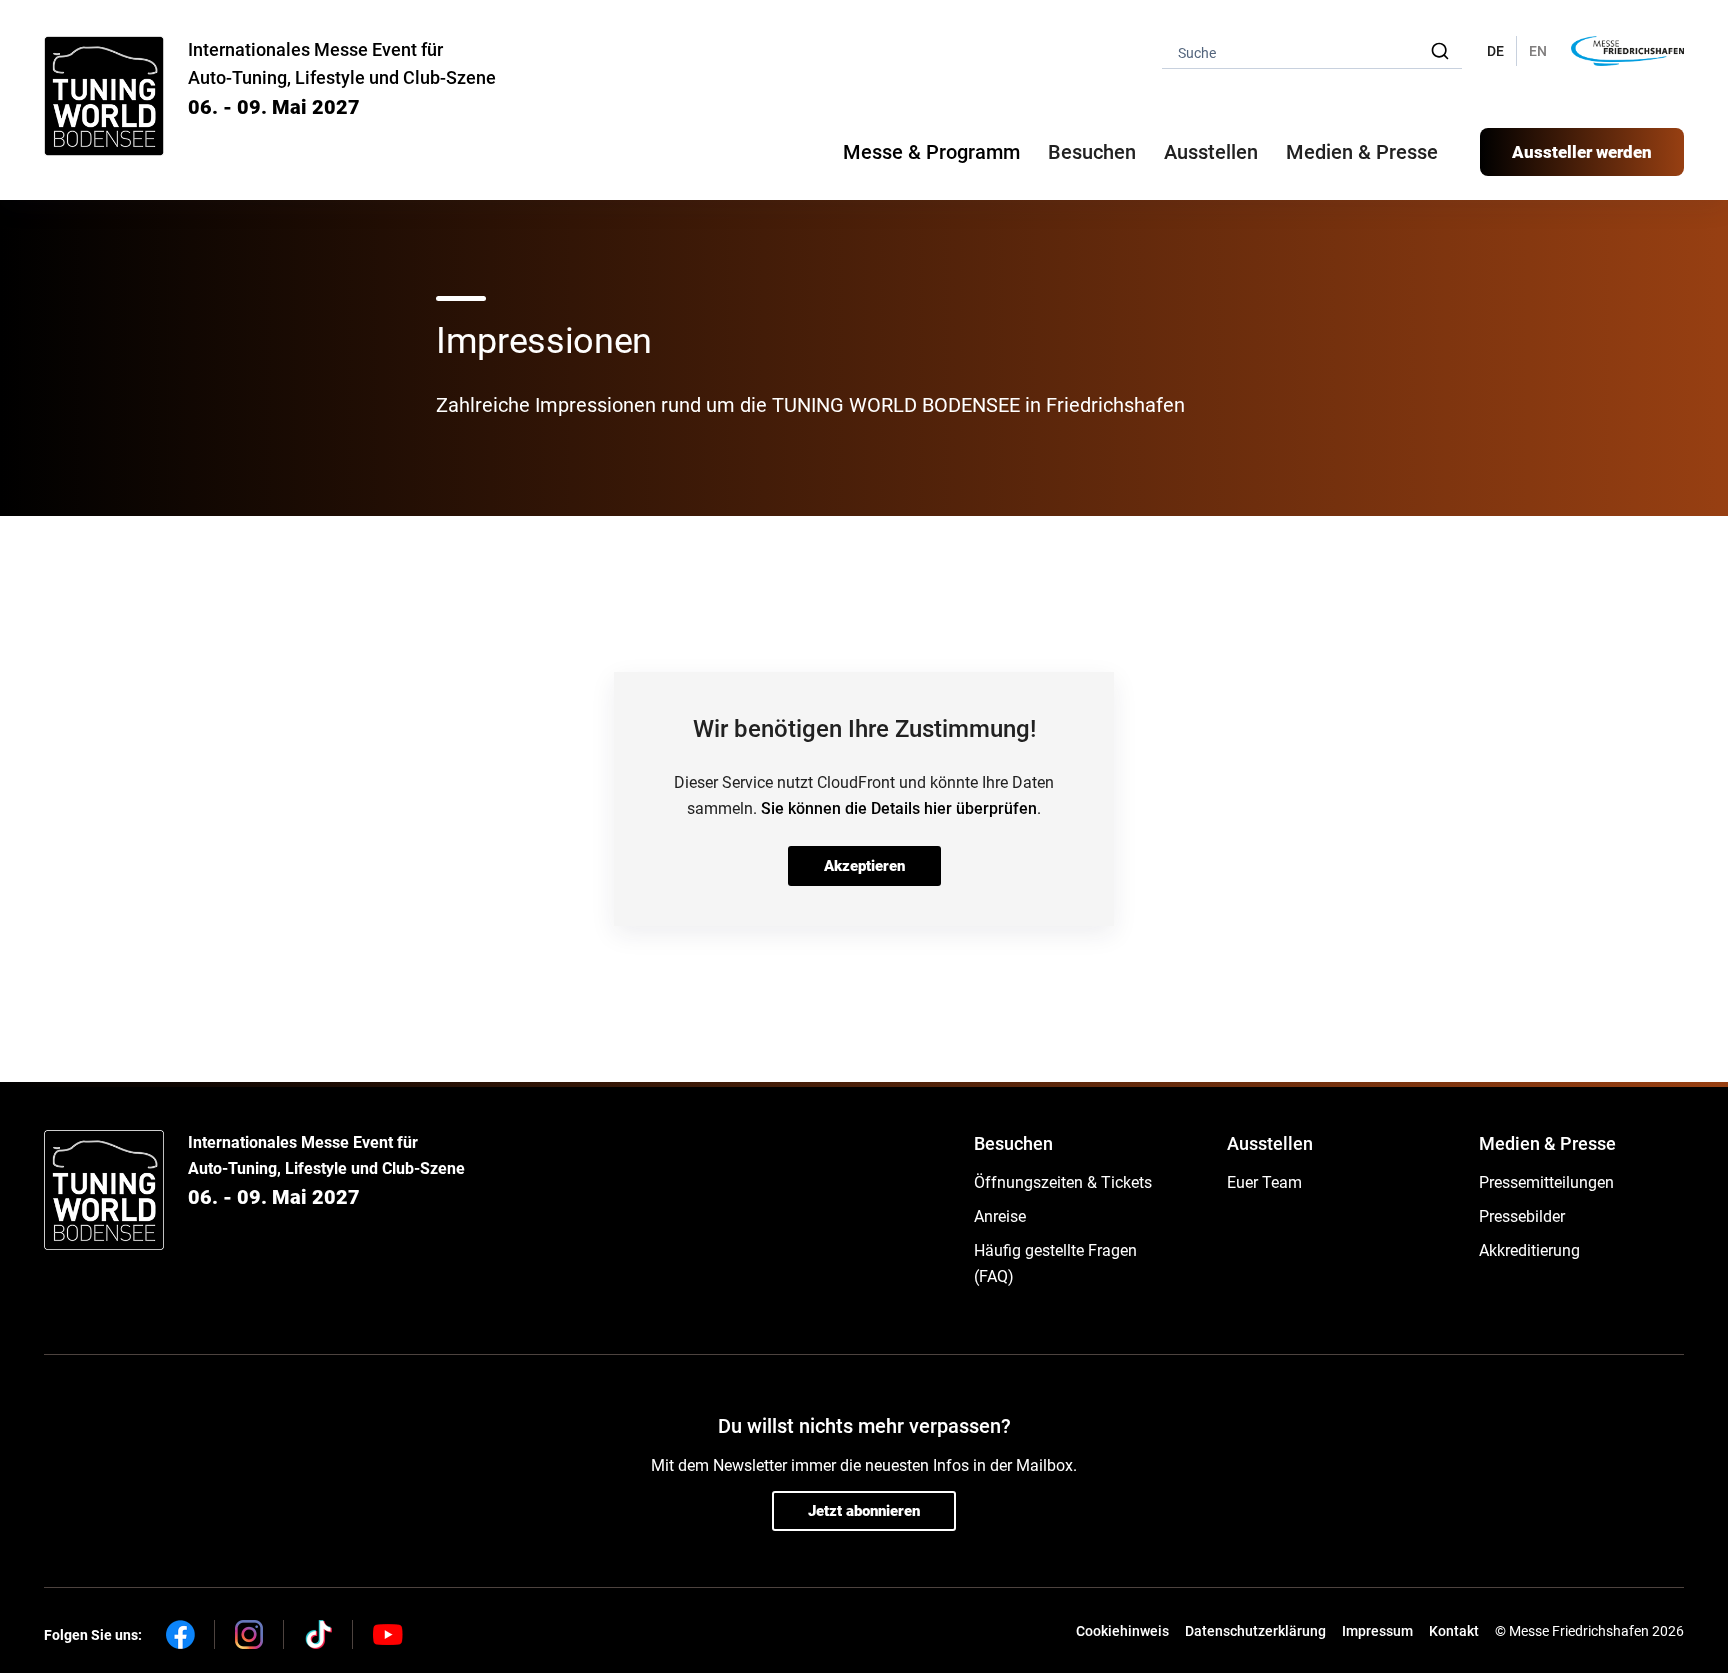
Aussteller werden (1582, 152)
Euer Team (1264, 1182)
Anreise (1000, 1216)
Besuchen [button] (1092, 152)
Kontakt (1454, 1631)
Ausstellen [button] (1211, 152)
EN (1538, 51)
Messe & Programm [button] (931, 152)
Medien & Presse (1362, 152)
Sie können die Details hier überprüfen (899, 808)
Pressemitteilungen (1546, 1182)
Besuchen (1013, 1143)
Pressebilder (1522, 1216)
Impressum (1377, 1631)
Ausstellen (1270, 1143)
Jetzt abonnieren (864, 1511)
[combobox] (1312, 51)
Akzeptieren (864, 866)
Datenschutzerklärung (1255, 1631)
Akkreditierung (1529, 1250)
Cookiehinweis (1122, 1631)
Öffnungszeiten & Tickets (1063, 1182)
